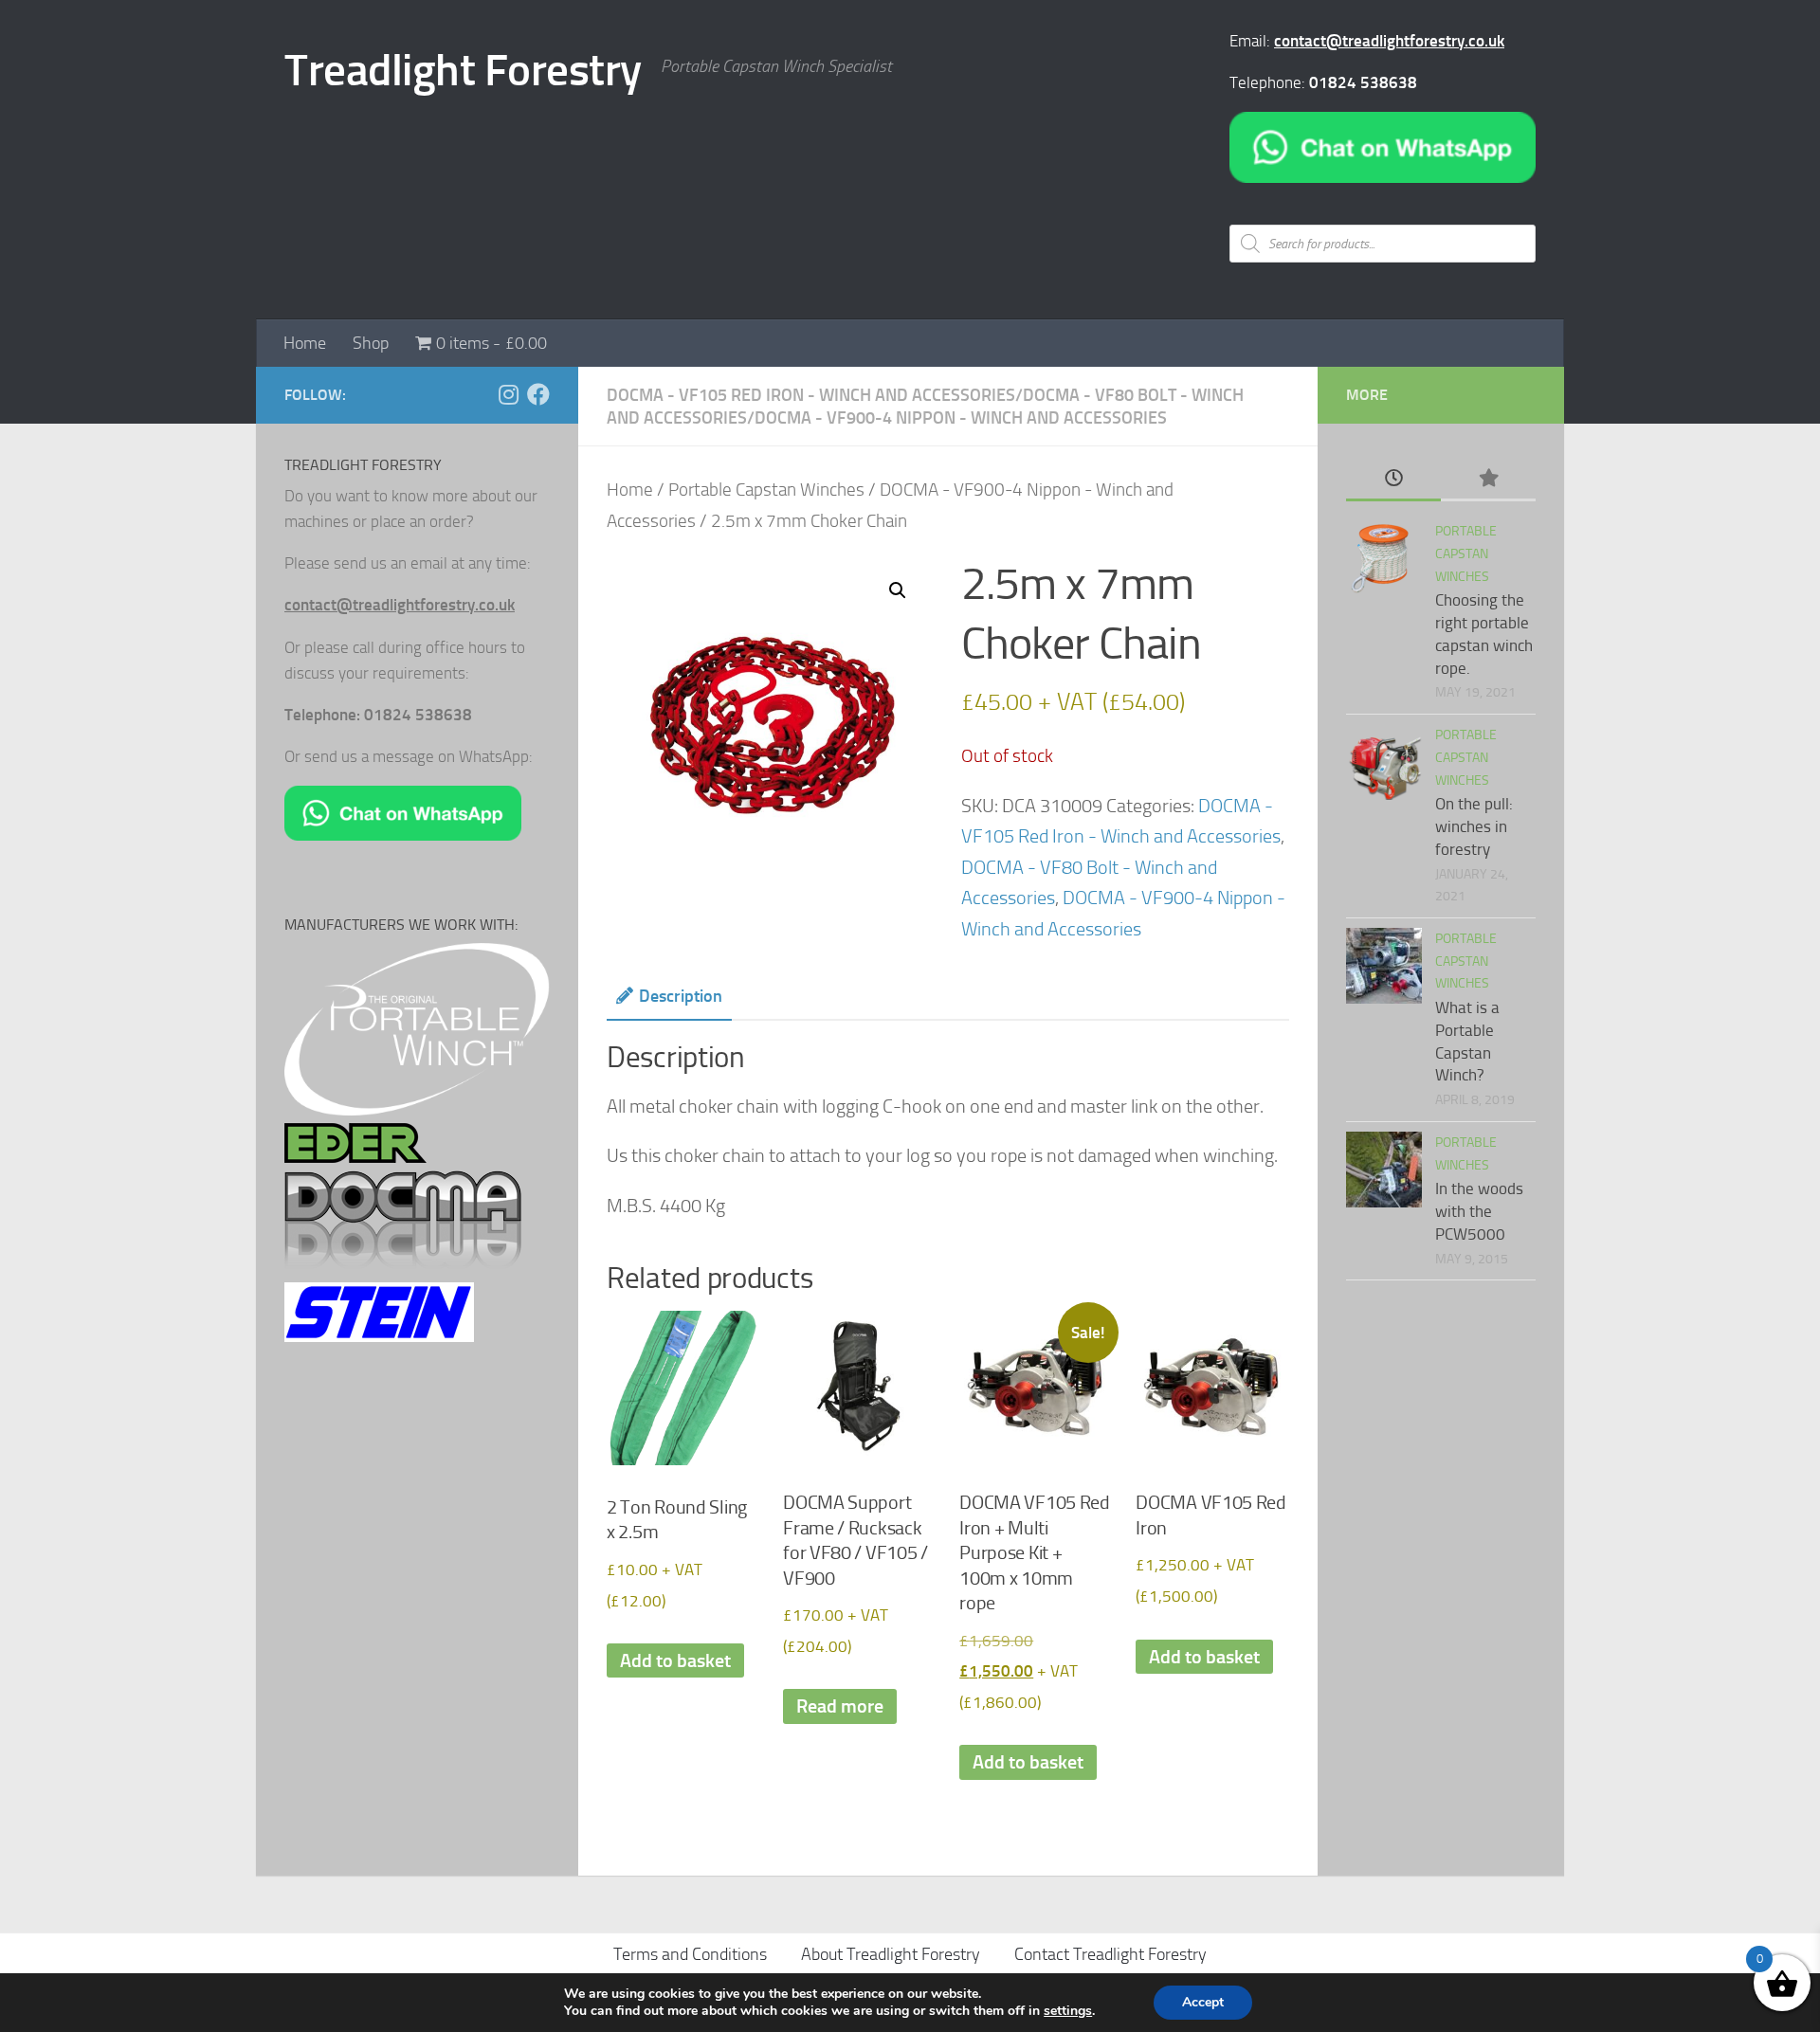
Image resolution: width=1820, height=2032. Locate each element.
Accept (1203, 2002)
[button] (898, 590)
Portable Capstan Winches (766, 490)
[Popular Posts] (1488, 480)
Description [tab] (681, 996)
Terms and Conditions (690, 1954)
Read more (840, 1706)
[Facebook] (538, 394)
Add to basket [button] (675, 1660)
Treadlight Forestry (463, 70)
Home (305, 343)
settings (1068, 2011)
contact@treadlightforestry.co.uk (1389, 41)
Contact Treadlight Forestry (1110, 1954)
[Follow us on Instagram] (508, 394)
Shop (371, 343)
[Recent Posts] (1393, 480)
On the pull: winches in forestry (1474, 826)
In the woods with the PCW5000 (1479, 1211)
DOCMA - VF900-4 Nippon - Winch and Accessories (961, 418)
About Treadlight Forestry (891, 1954)
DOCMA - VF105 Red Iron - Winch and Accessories (811, 395)
